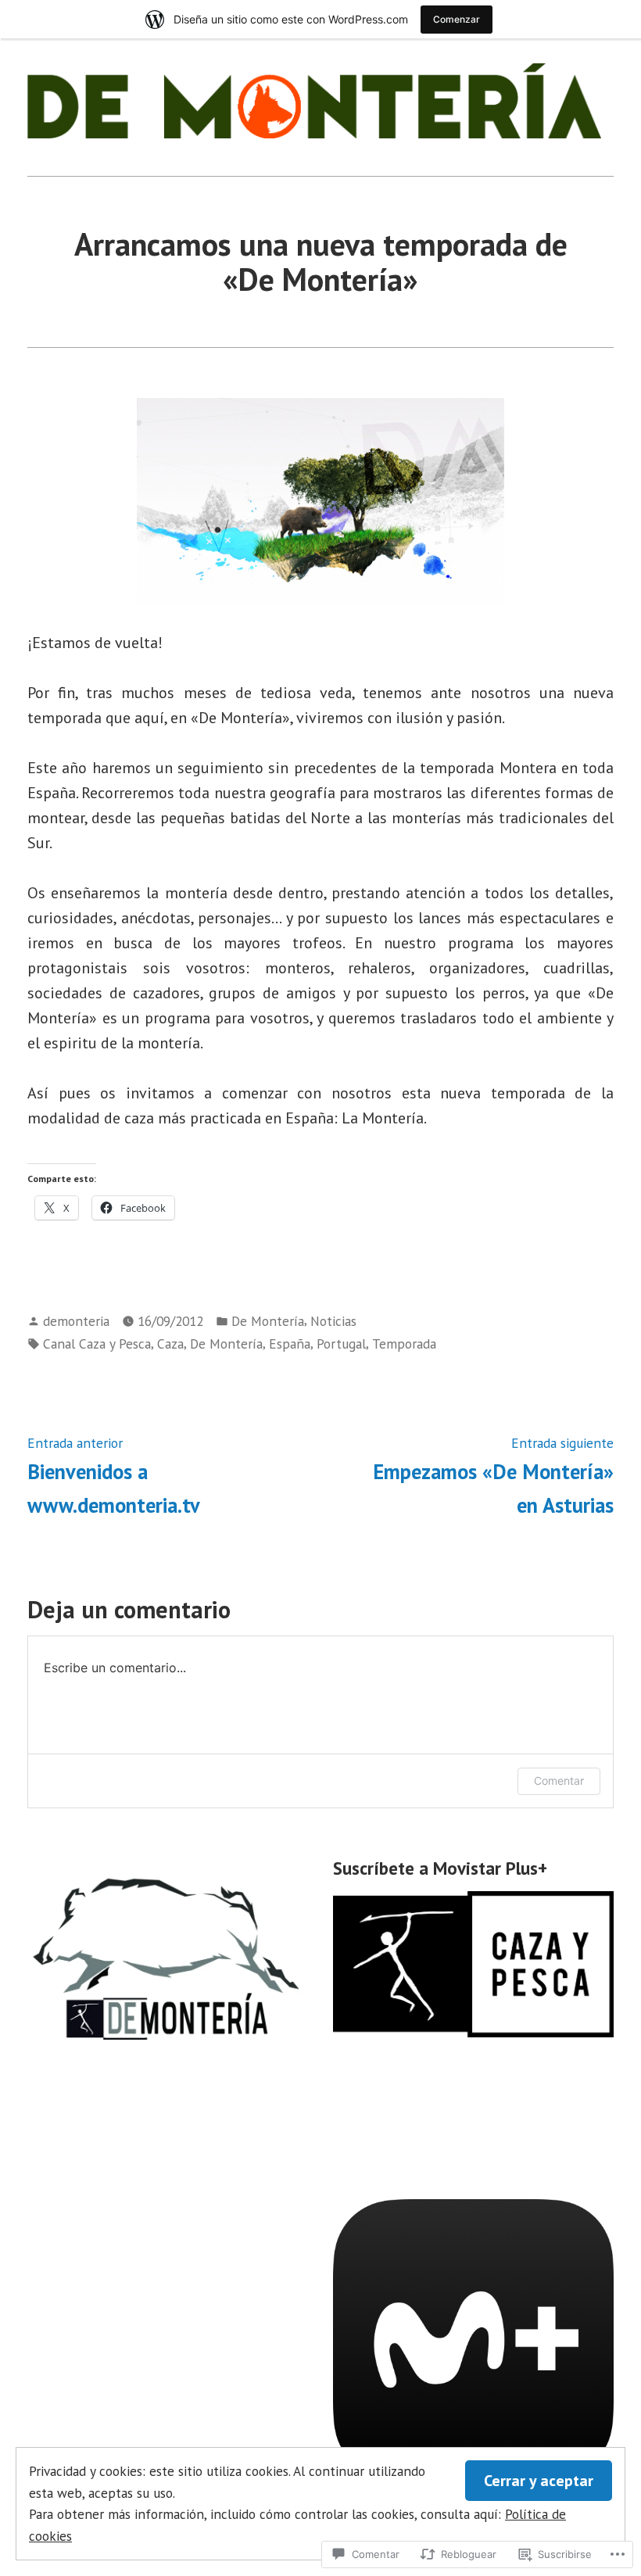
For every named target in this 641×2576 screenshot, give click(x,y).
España (290, 1344)
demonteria (76, 1321)
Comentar (559, 1781)
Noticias (333, 1321)
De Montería (268, 1321)
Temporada (404, 1344)
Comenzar (457, 19)
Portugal (341, 1344)
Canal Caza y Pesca (97, 1344)
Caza (170, 1344)
